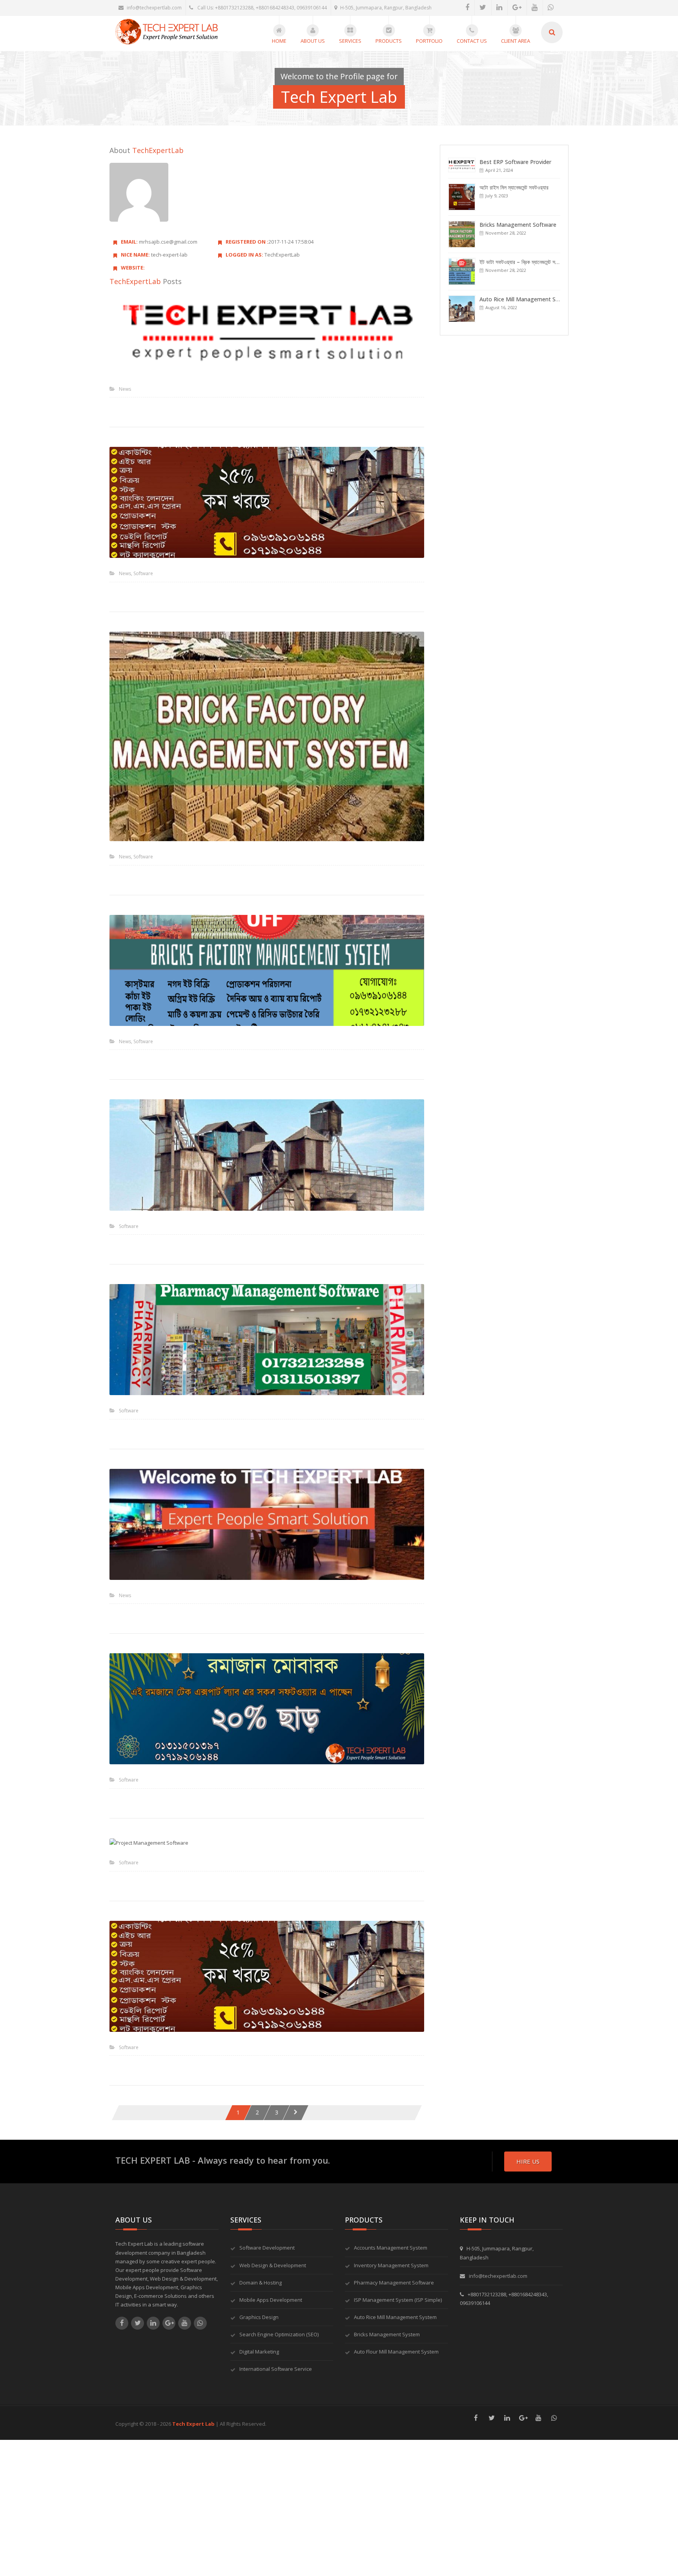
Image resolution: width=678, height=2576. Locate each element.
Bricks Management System (387, 2334)
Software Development (267, 2248)
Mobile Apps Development (271, 2300)
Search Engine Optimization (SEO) (279, 2334)
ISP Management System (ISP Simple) (398, 2300)
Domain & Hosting (261, 2283)
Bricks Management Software (518, 225)
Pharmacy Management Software (394, 2283)
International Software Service (276, 2369)
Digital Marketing (259, 2352)
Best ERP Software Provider (515, 162)
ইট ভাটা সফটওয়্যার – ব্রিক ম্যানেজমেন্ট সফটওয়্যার (526, 262)
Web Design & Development (273, 2265)
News (125, 389)
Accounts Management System (391, 2248)
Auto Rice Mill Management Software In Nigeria (541, 299)
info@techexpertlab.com (154, 8)
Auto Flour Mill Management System (396, 2352)
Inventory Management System (391, 2265)
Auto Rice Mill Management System (395, 2317)
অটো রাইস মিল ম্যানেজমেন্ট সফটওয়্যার (514, 187)
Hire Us (528, 2161)
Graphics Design (259, 2317)
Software (143, 573)
